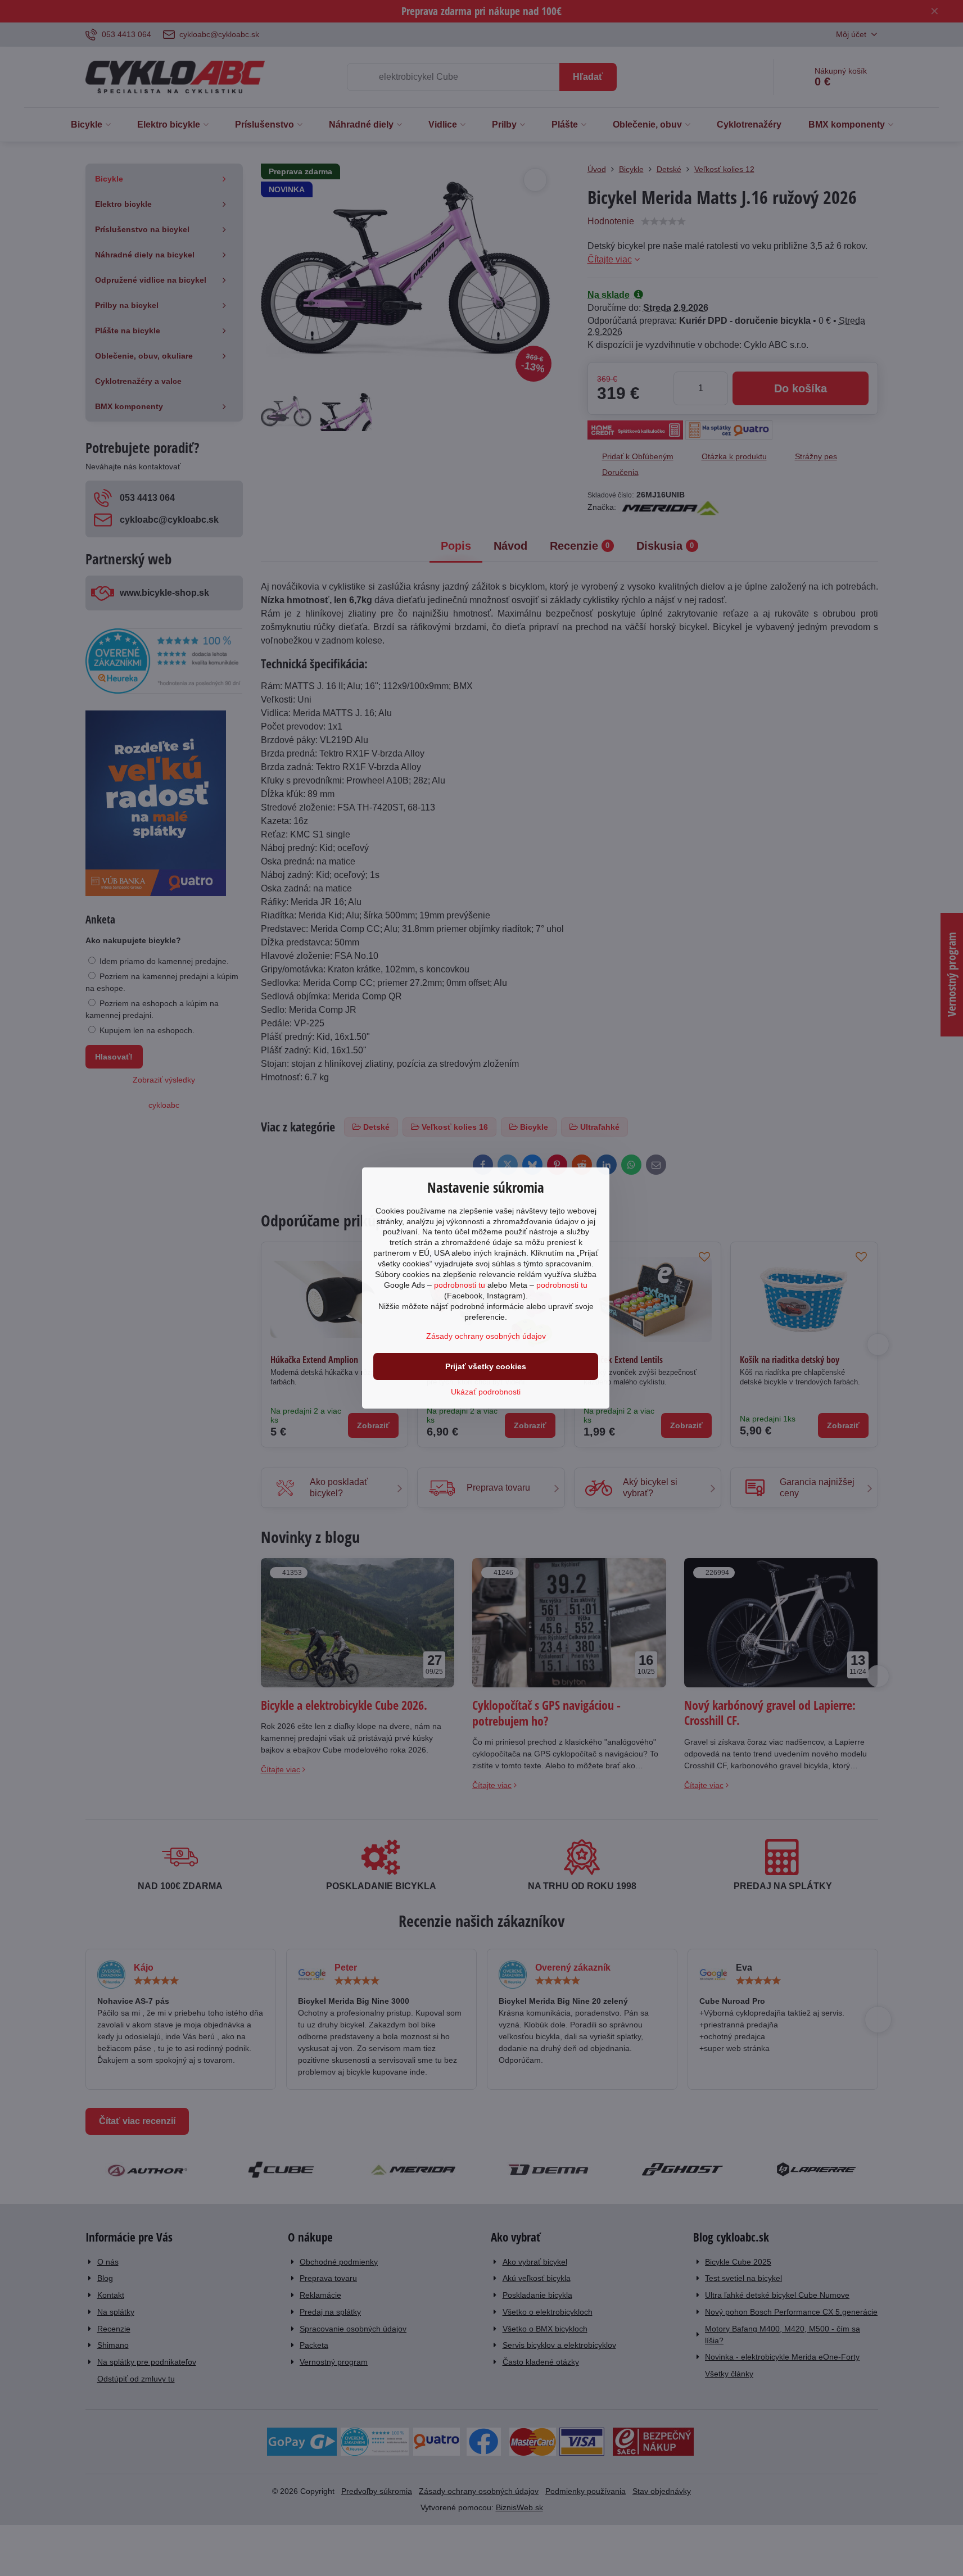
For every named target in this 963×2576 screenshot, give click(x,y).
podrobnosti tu (460, 1285)
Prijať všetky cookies (486, 1366)
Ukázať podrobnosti (486, 1392)
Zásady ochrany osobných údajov (486, 1336)
